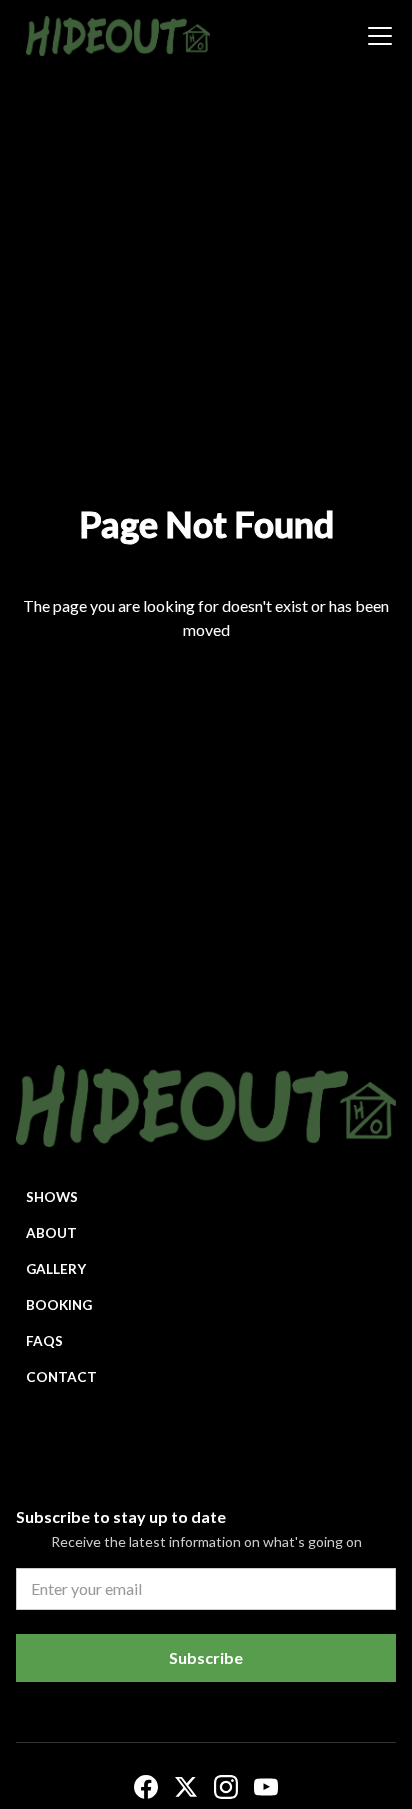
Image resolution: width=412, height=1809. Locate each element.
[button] (376, 36)
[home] (113, 36)
